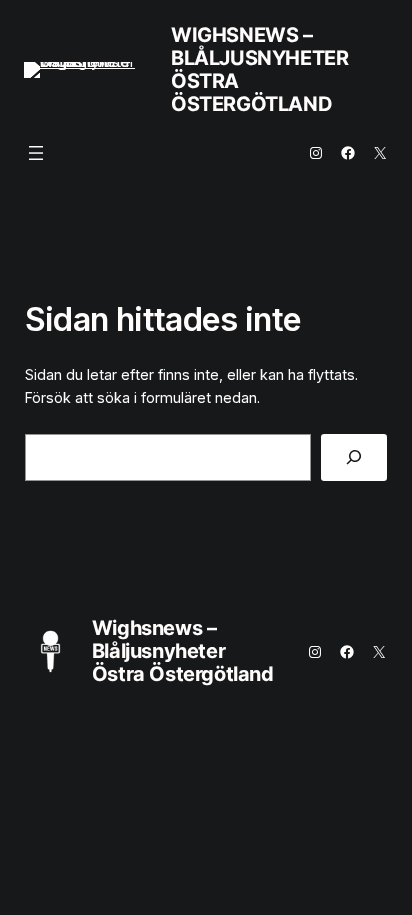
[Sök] (354, 457)
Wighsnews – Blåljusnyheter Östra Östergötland (259, 69)
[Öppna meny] (36, 153)
